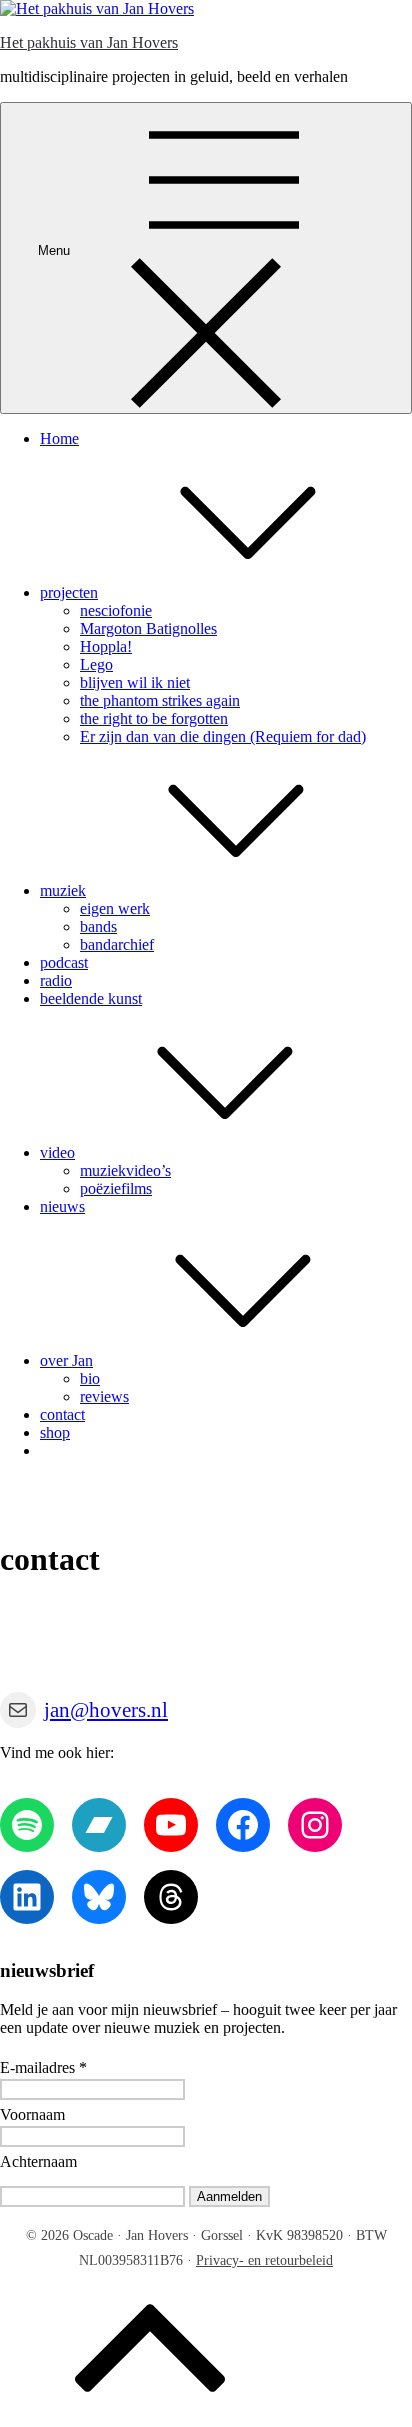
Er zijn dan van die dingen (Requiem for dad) (223, 736)
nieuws (62, 1206)
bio (90, 1378)
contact (62, 1414)
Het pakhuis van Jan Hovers (89, 42)
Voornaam (32, 2114)
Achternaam (38, 2161)
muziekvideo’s (125, 1170)
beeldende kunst (91, 998)
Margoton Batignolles (148, 628)
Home (59, 438)
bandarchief (117, 944)
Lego (96, 664)
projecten (69, 592)
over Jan (66, 1360)
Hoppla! (106, 646)
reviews (104, 1396)
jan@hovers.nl (106, 1710)
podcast (64, 962)
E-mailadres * (43, 2067)
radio (56, 980)
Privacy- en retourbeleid (264, 2260)
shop (55, 1432)
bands (98, 926)
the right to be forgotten (154, 718)
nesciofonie (116, 610)
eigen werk (115, 908)
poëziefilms (116, 1188)
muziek (63, 890)
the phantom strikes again (160, 700)
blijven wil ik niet (135, 682)
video (57, 1152)
